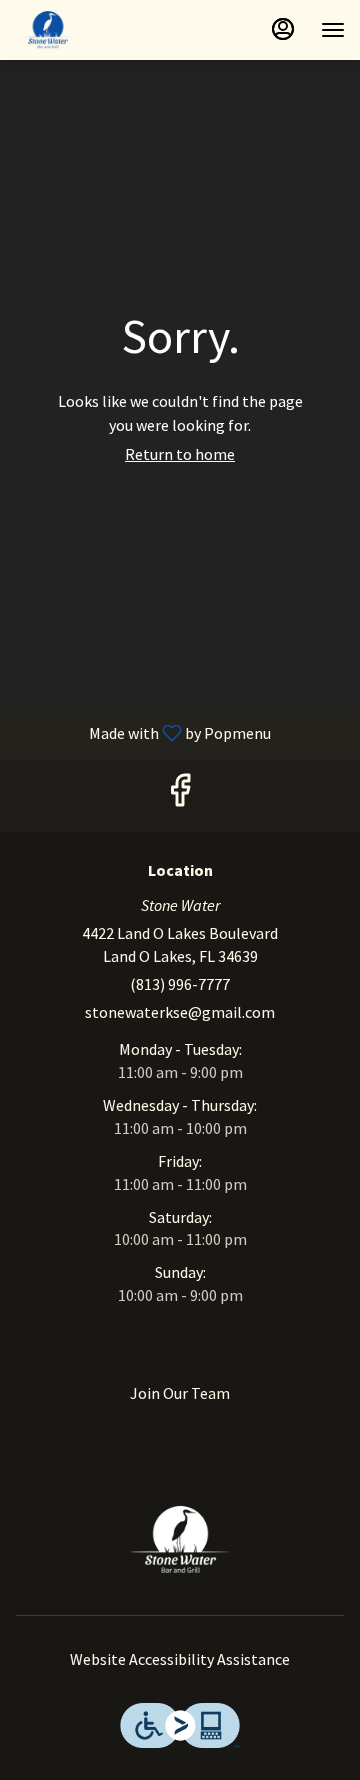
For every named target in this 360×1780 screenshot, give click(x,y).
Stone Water (180, 1540)
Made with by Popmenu (143, 732)
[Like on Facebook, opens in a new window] (180, 795)
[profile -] (283, 29)
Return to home (180, 454)
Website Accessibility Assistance (180, 1659)
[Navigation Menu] (333, 30)
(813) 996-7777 (180, 984)
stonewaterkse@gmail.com (180, 1012)
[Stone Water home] (105, 30)
